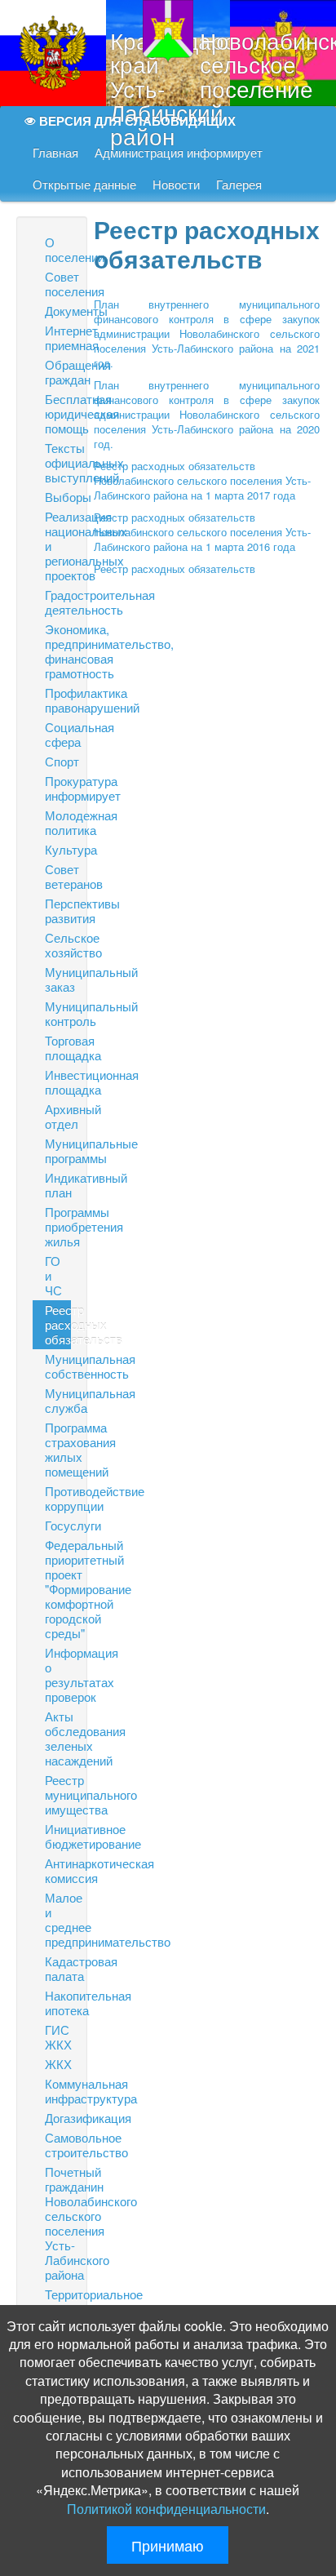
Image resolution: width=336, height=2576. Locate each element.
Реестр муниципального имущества (58, 1794)
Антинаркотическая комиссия (58, 1870)
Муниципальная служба (58, 1400)
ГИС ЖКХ (58, 2037)
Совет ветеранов (58, 876)
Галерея (239, 185)
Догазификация (58, 2118)
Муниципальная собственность (58, 1366)
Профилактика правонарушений (58, 700)
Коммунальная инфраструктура (58, 2091)
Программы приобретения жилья (58, 1226)
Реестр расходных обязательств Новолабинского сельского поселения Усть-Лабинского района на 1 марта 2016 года (202, 532)
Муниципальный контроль (58, 1013)
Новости (176, 185)
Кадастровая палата (58, 1968)
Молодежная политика (58, 822)
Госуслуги (58, 1525)
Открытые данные (84, 185)
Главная (55, 153)
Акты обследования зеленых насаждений (58, 1738)
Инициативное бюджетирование (58, 1836)
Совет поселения (58, 284)
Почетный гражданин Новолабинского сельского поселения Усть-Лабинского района (58, 2223)
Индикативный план (58, 1185)
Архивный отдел (58, 1116)
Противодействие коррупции (58, 1498)
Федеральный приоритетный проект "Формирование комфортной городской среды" (58, 1589)
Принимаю (168, 2545)
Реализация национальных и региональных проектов (58, 546)
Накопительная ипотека (58, 2003)
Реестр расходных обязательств (58, 1324)
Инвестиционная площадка (58, 1082)
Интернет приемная (58, 338)
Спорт (58, 761)
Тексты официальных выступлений (58, 462)
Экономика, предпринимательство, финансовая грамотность (58, 651)
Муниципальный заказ (58, 979)
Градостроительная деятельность (58, 602)
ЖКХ (58, 2064)
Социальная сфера (58, 734)
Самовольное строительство (58, 2145)
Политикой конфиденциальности (166, 2509)
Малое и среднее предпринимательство (58, 1919)
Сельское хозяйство (58, 945)
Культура (58, 849)
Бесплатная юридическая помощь (58, 413)
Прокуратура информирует (58, 788)
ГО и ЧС (53, 1275)
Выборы (58, 497)
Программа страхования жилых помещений (58, 1449)
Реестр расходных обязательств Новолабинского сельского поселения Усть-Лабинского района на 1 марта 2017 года (202, 480)
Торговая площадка (58, 1048)
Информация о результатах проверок (58, 1674)
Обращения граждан (58, 372)
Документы (58, 311)
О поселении (58, 249)
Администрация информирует (179, 153)
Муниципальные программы (58, 1150)
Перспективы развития (58, 910)
